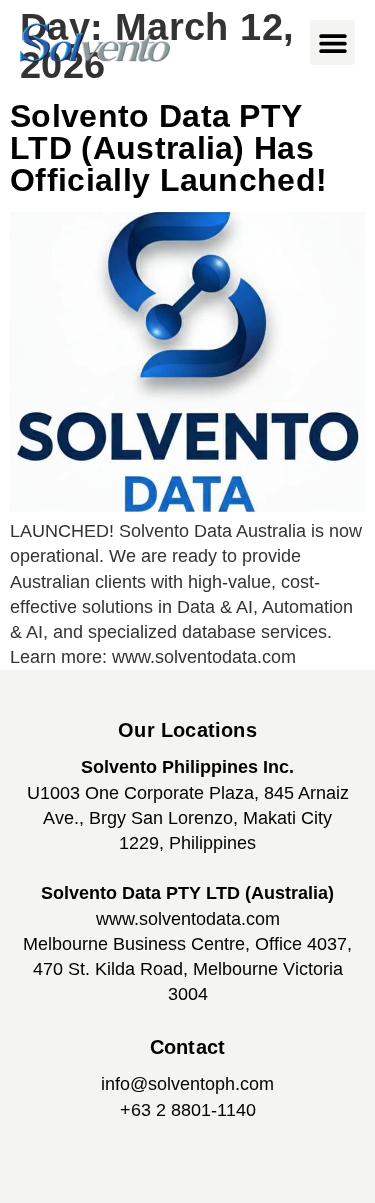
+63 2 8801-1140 (188, 1110)
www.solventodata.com (188, 919)
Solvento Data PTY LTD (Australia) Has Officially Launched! (168, 148)
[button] (332, 42)
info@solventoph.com (187, 1084)
